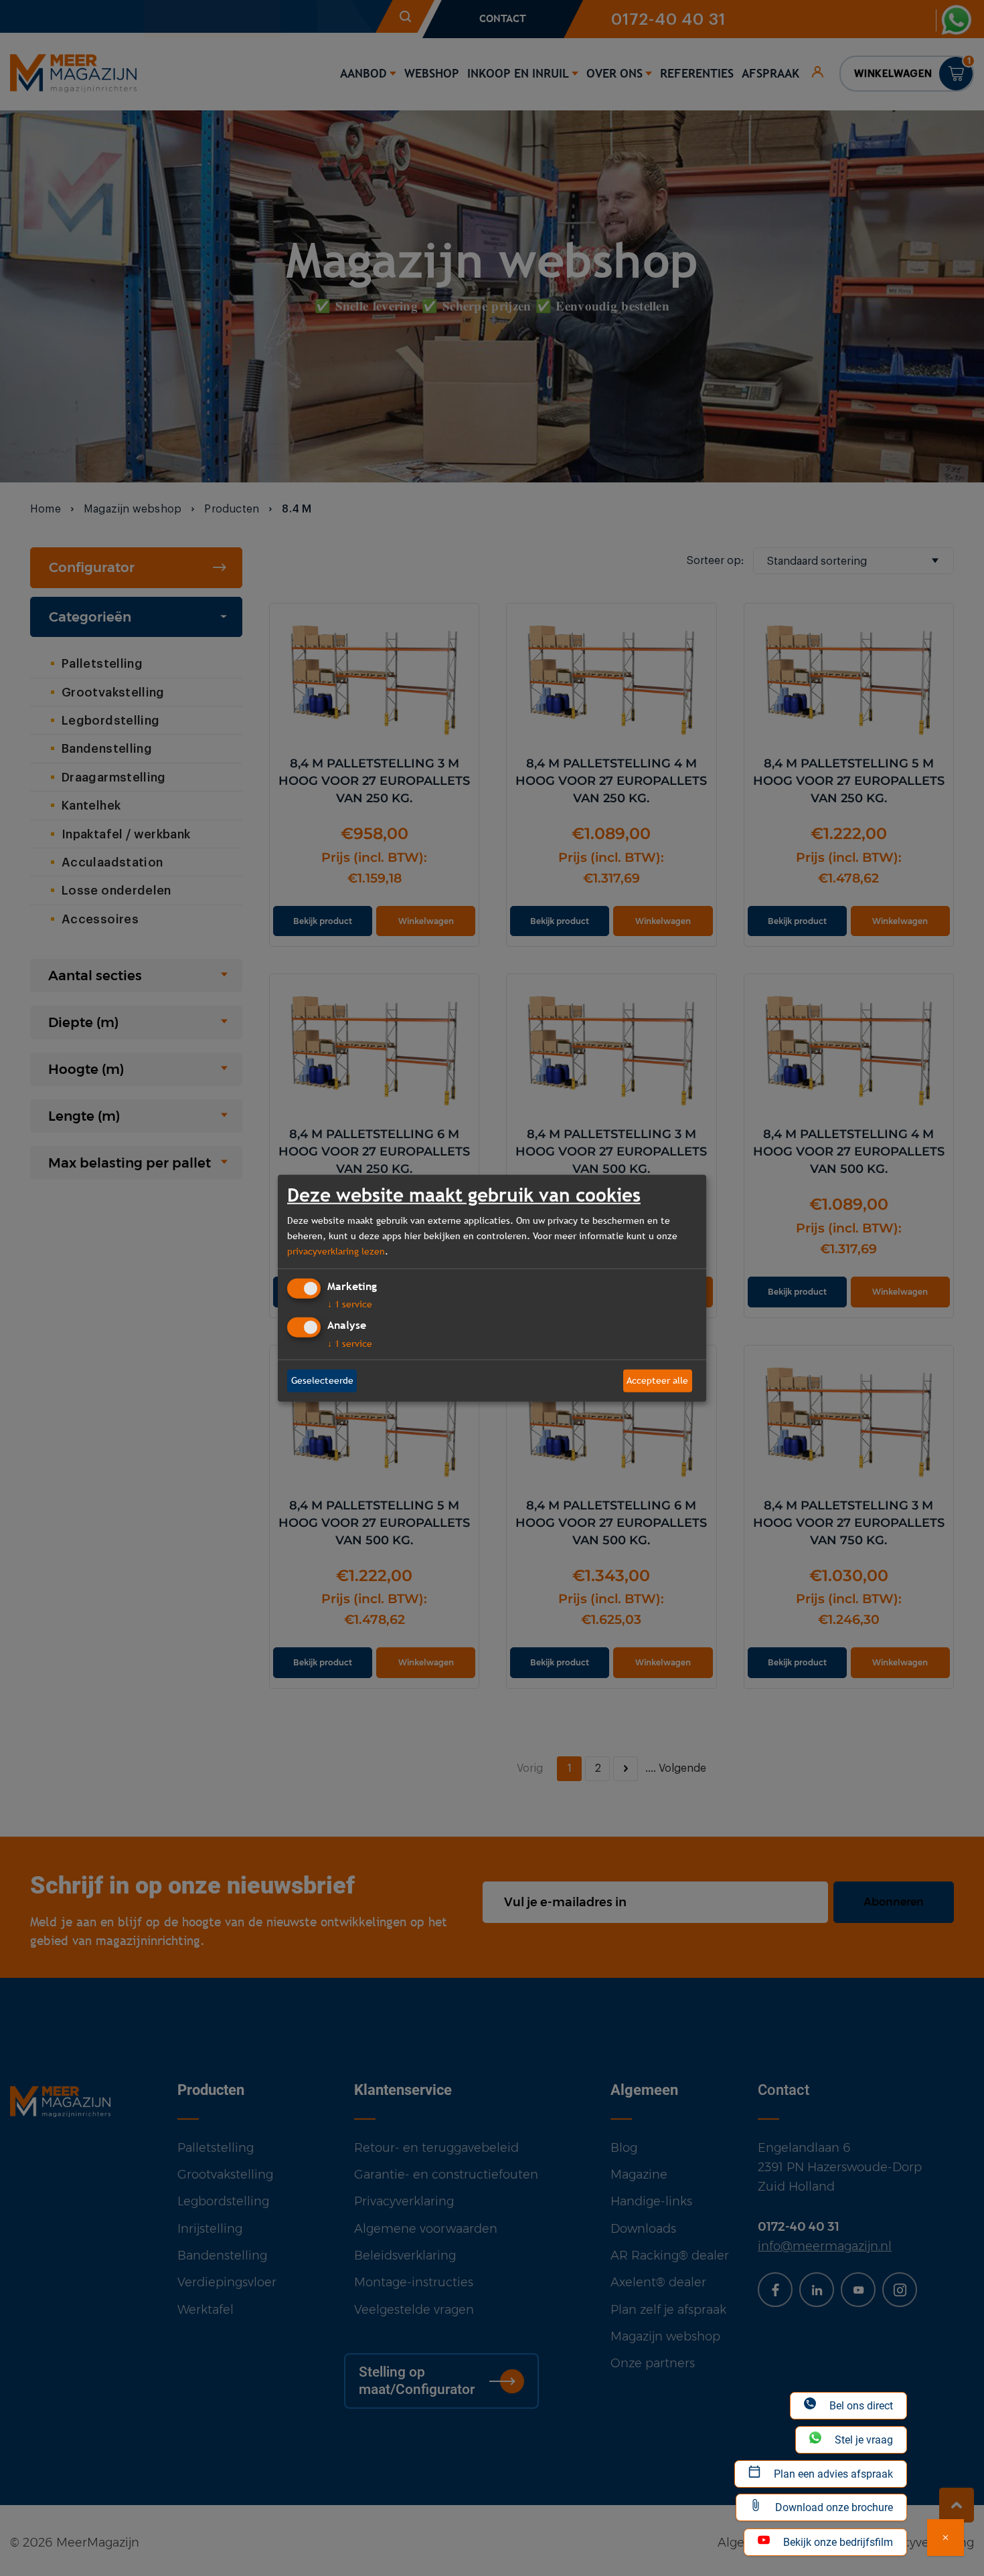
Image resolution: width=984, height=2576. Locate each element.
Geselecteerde (322, 1380)
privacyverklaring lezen (336, 1251)
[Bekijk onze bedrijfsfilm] (946, 2538)
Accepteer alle (657, 1380)
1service (350, 1304)
